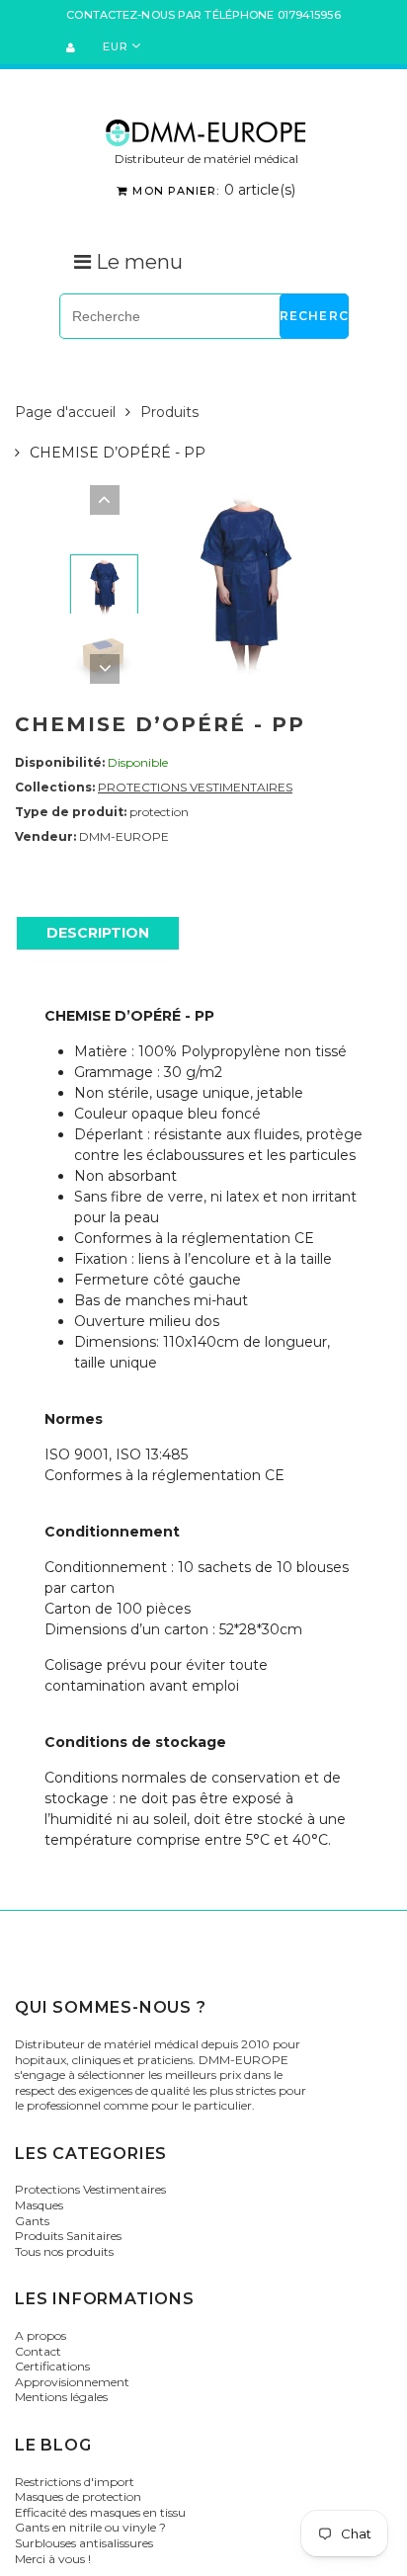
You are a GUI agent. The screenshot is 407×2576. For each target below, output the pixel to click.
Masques (39, 2205)
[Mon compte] (73, 47)
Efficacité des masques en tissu (100, 2512)
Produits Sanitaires (68, 2236)
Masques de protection (78, 2496)
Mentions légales (61, 2397)
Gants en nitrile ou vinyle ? (90, 2527)
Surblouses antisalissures (84, 2543)
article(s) (213, 190)
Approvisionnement (72, 2382)
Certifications (52, 2366)
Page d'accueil (65, 412)
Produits (169, 412)
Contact (38, 2351)
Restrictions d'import (75, 2482)
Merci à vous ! (53, 2559)
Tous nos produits (64, 2251)
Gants (32, 2221)
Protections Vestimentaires (90, 2189)
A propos (41, 2335)
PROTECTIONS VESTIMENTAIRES (195, 787)
